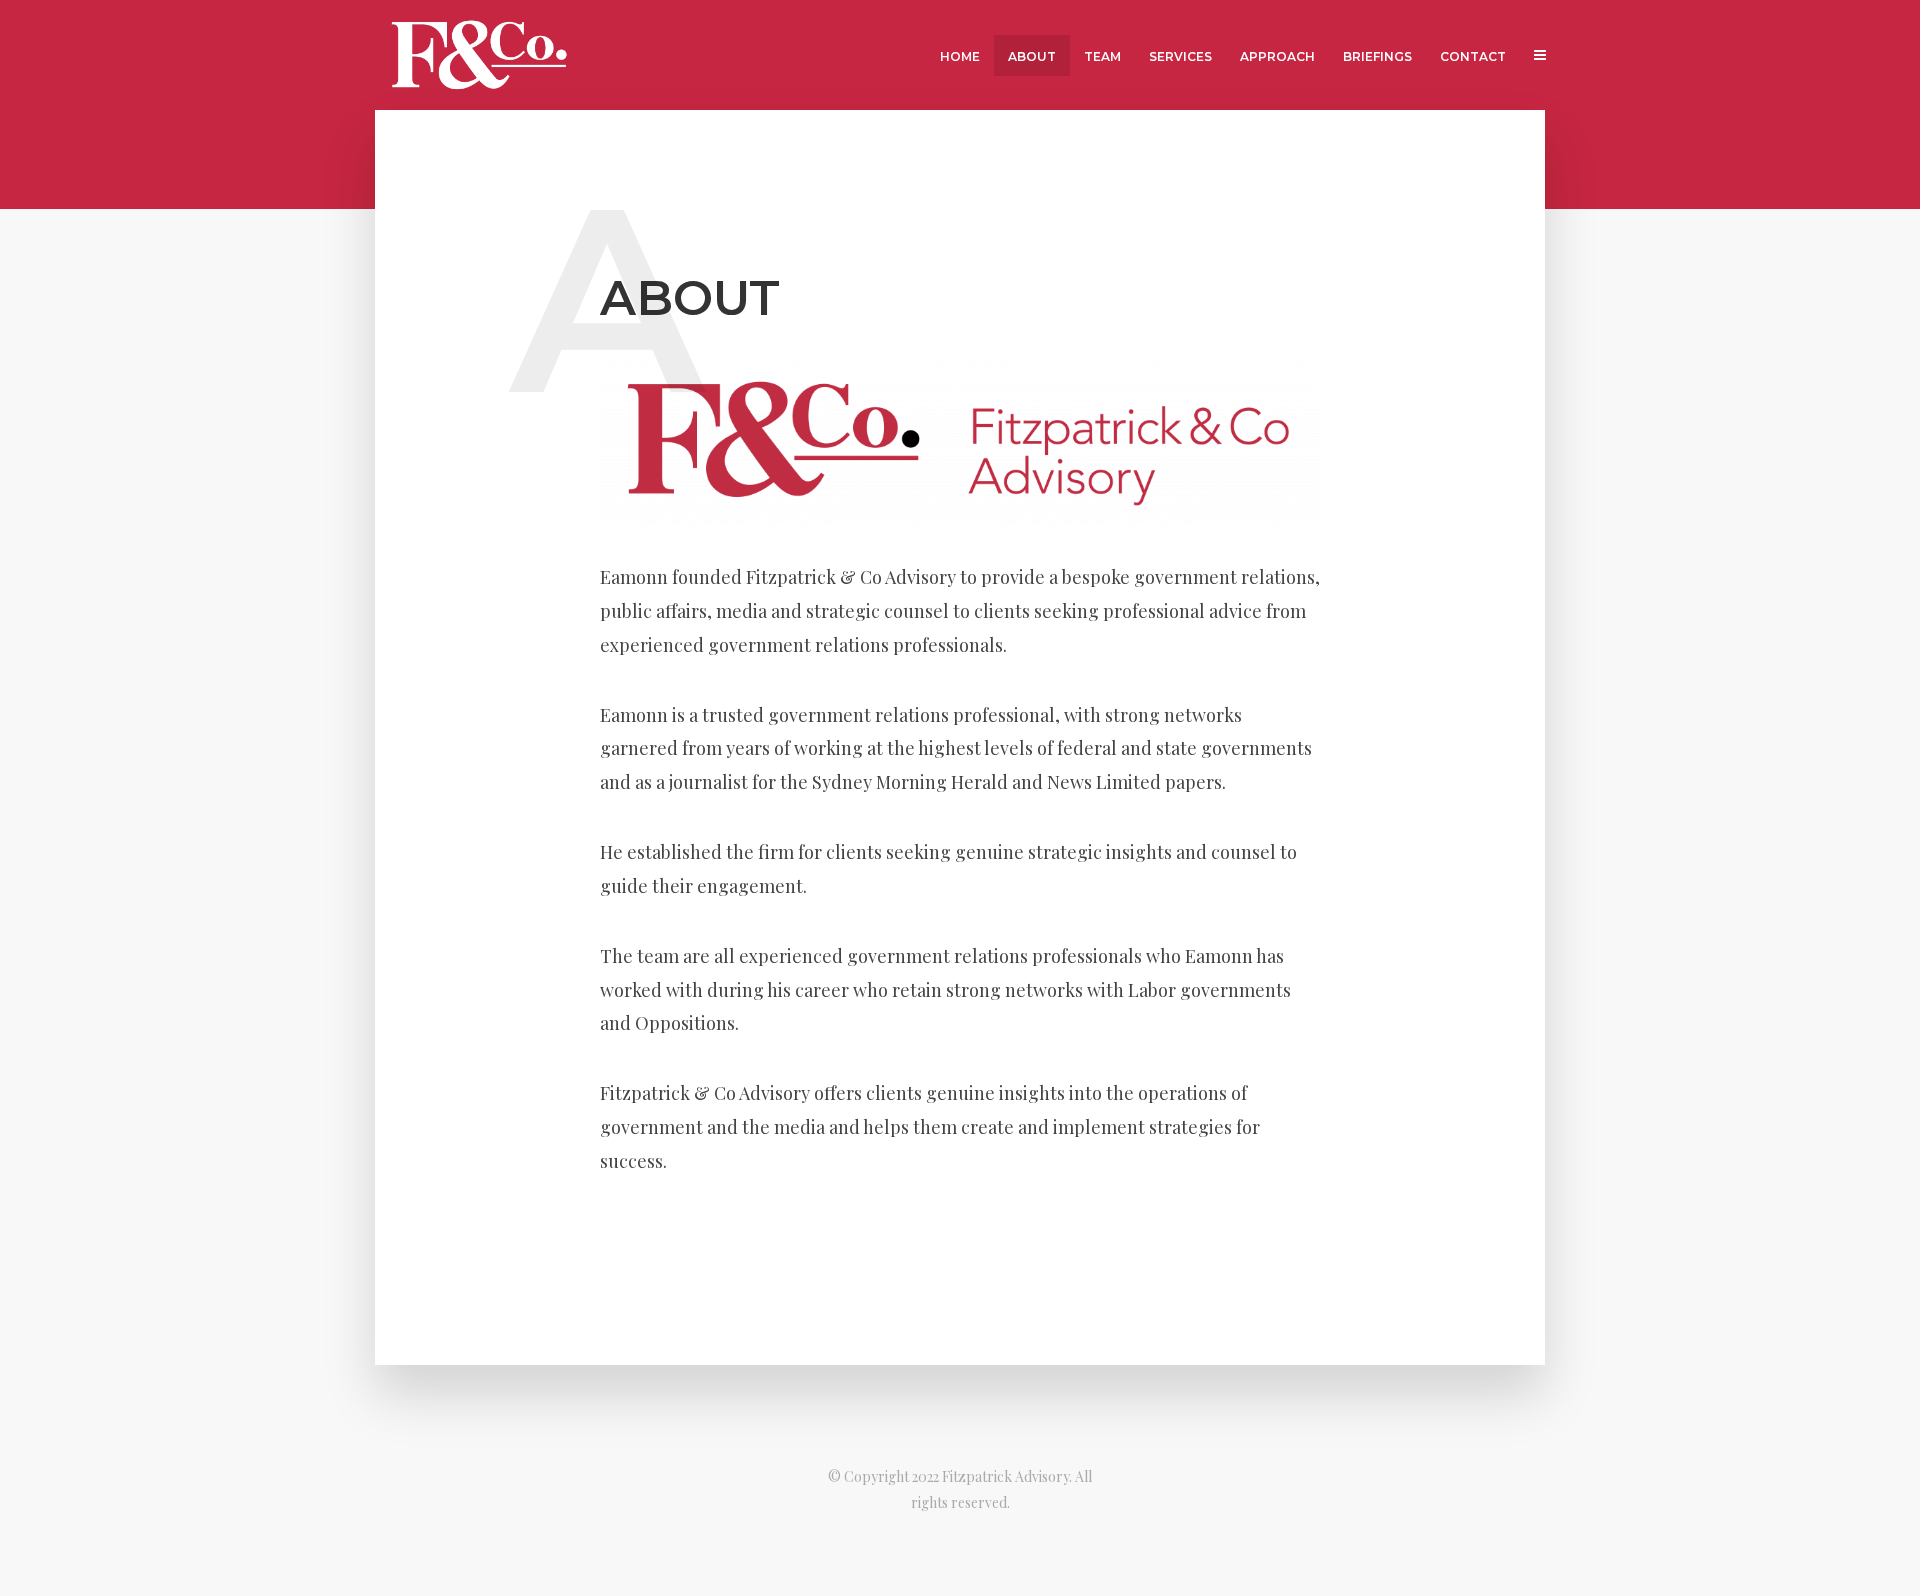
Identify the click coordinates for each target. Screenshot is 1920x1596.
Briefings (1377, 56)
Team (1102, 56)
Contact (1473, 56)
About (1032, 56)
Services (1180, 56)
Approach (1277, 56)
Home (960, 56)
